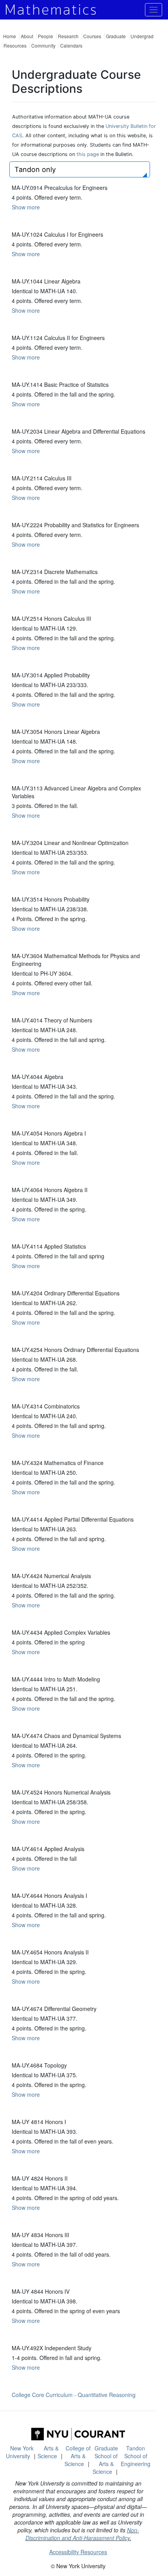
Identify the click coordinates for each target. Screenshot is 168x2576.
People (46, 36)
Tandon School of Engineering (136, 2456)
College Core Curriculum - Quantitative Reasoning (74, 2395)
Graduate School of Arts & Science (105, 2460)
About (27, 36)
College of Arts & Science (78, 2456)
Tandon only (35, 169)
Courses (92, 36)
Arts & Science (48, 2452)
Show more (26, 207)
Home (10, 36)
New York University (20, 2452)
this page (88, 154)
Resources (15, 45)
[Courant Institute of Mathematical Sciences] (78, 2434)
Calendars (71, 45)
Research (68, 36)
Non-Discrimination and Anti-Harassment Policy (82, 2534)
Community (43, 45)
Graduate (116, 36)
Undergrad (142, 36)
